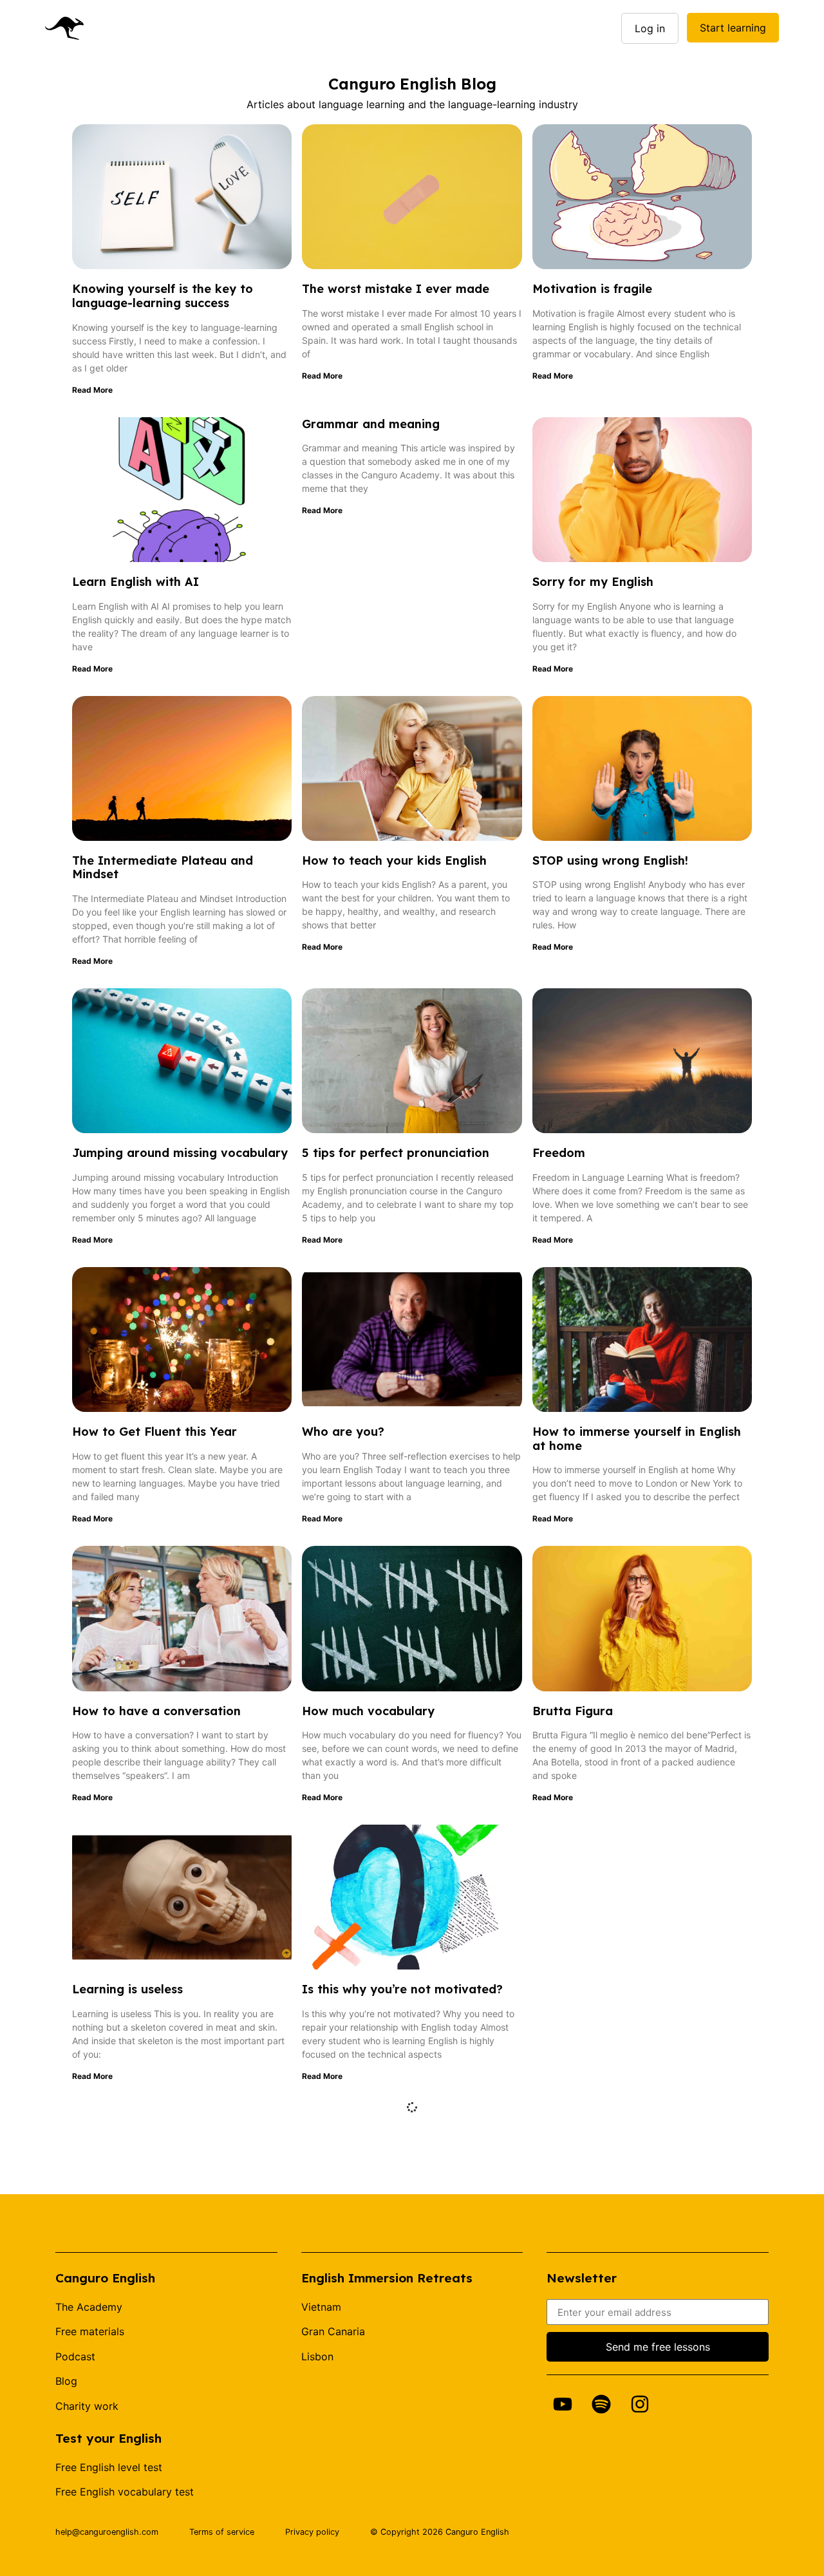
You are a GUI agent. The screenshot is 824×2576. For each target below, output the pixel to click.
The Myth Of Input (587, 1989)
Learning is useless (127, 1989)
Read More (92, 390)
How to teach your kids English (394, 860)
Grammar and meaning (371, 424)
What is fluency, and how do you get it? (181, 2275)
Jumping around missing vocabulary (180, 1153)
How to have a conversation (156, 1711)
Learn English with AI (136, 582)
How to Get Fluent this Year (154, 1432)
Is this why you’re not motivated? (402, 1989)
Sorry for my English (593, 582)
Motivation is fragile (592, 289)
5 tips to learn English (597, 2268)
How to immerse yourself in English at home (637, 1439)
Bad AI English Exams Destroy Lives (409, 2268)
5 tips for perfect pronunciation (396, 1153)
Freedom (559, 1153)
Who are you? (343, 1432)
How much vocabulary (368, 1711)
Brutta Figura (573, 1711)
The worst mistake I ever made (396, 289)
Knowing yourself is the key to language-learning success (163, 296)
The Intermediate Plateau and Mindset (163, 868)
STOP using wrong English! (610, 860)
